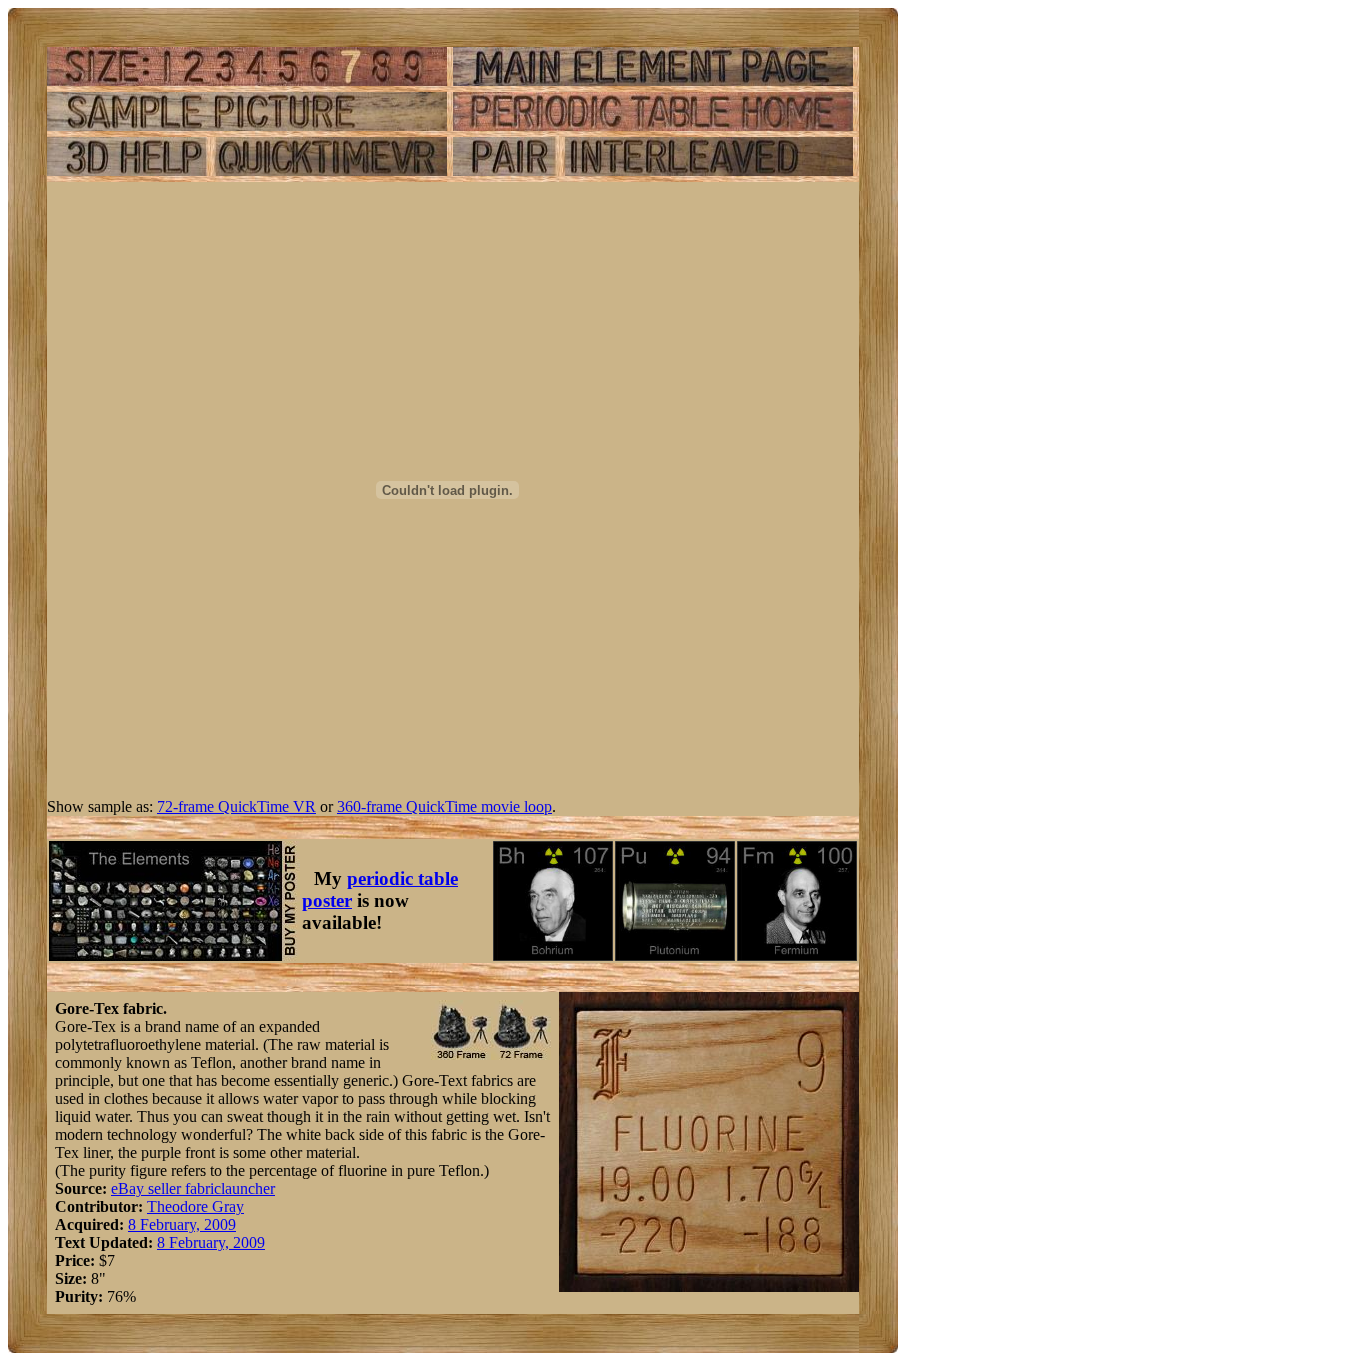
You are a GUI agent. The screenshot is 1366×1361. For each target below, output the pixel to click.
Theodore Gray (195, 1206)
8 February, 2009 (182, 1224)
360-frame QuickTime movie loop (444, 806)
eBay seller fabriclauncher (193, 1188)
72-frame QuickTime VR (236, 806)
